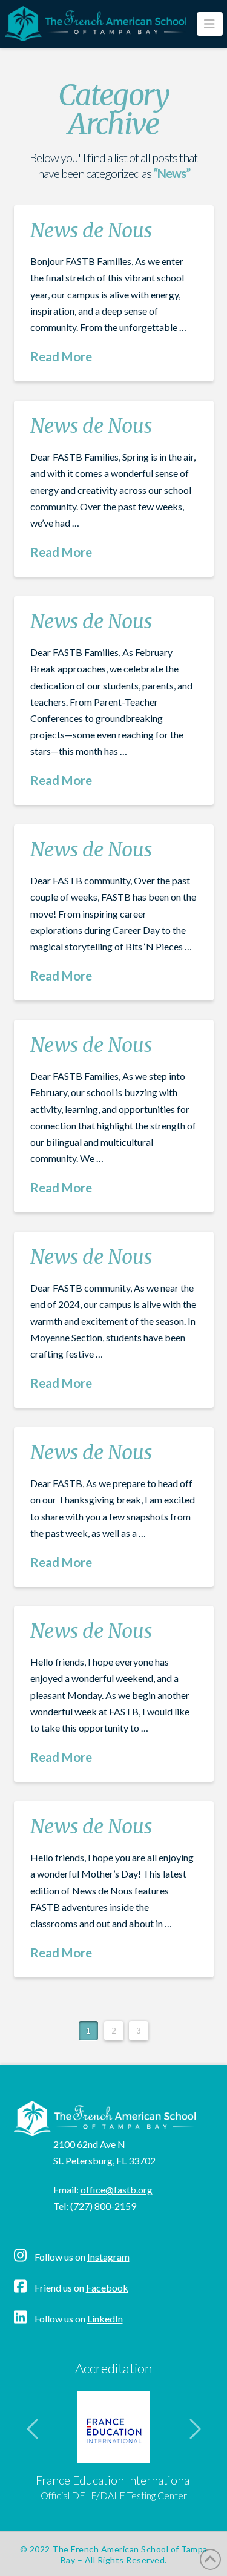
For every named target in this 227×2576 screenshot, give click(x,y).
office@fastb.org (117, 2190)
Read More (61, 356)
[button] (210, 24)
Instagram (108, 2257)
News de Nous (91, 231)
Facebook (107, 2288)
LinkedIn (105, 2318)
